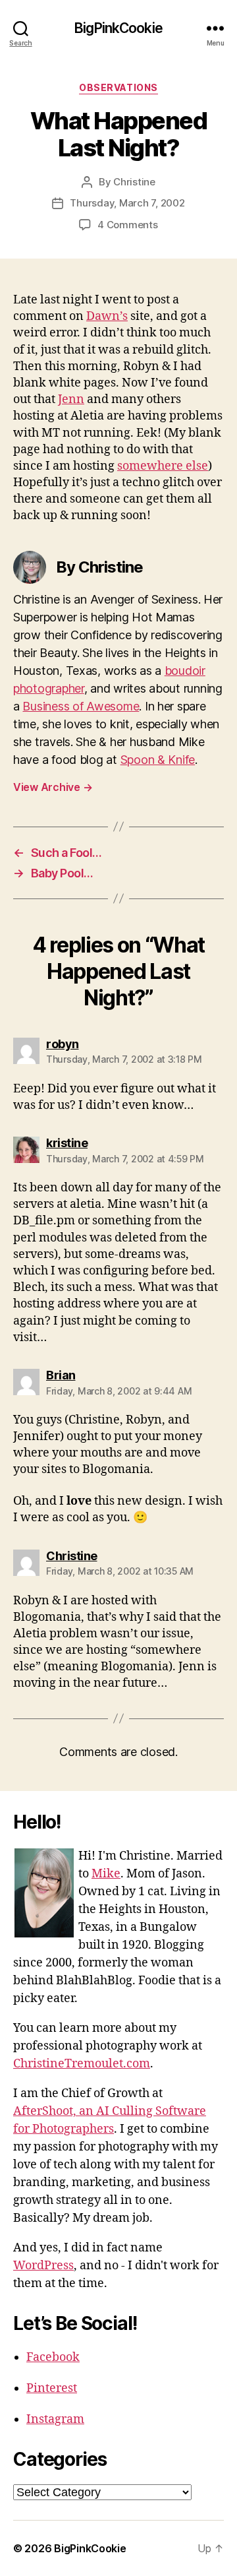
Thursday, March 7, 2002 (127, 203)
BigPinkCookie (118, 28)
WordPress (43, 2266)
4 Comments (127, 225)
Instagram (55, 2419)
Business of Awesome (81, 706)
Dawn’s (107, 316)
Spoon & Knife (158, 760)
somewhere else (163, 466)
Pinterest (52, 2388)
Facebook (53, 2357)
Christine (134, 182)
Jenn (71, 399)
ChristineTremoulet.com (82, 2064)
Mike (106, 1874)
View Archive (53, 787)
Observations (118, 87)
